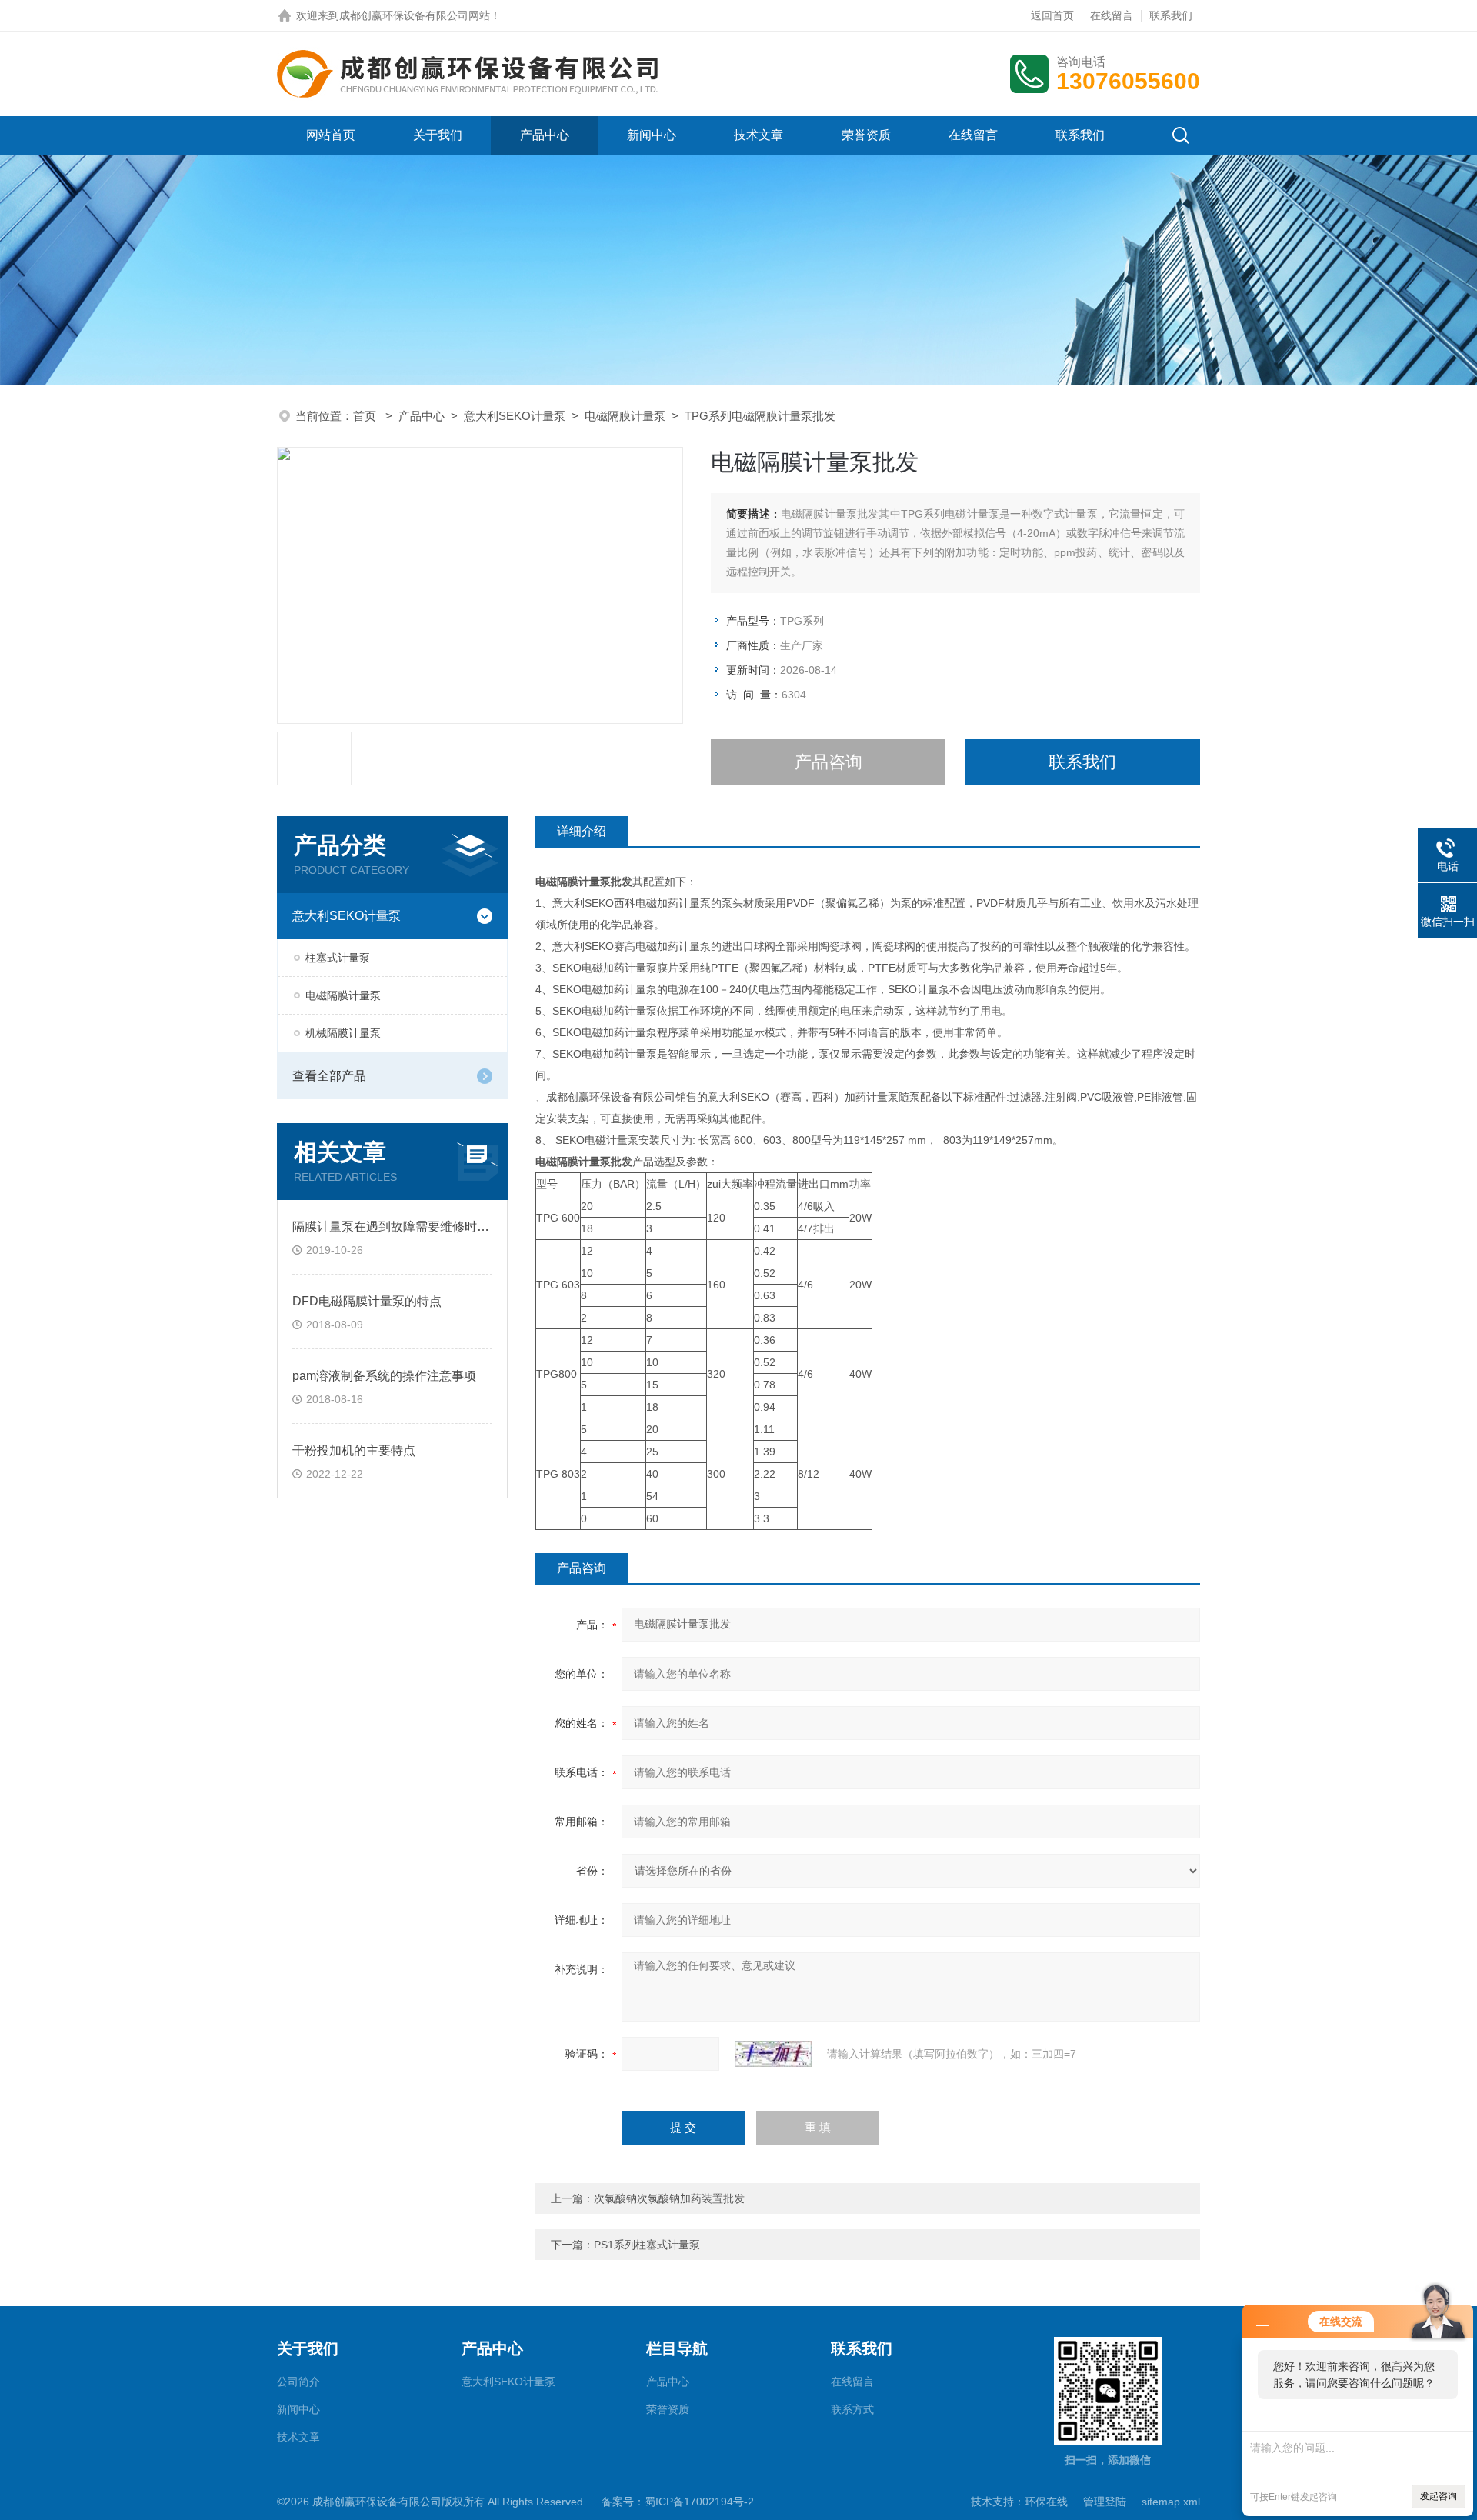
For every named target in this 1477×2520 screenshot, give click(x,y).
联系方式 (852, 2409)
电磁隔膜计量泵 (625, 416)
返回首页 (1052, 15)
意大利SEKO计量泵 (515, 416)
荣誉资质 (866, 135)
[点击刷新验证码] (773, 2054)
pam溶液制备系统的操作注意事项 (384, 1376)
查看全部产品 (329, 1076)
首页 (366, 416)
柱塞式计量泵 (338, 958)
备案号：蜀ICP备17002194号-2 (678, 2502)
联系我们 (1171, 15)
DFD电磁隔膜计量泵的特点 (367, 1301)
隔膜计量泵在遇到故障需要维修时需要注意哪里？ (428, 1227)
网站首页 (331, 135)
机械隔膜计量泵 (343, 1033)
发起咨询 (1439, 2496)
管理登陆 (1105, 2502)
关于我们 (438, 135)
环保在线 (1046, 2502)
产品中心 (545, 135)
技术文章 (759, 135)
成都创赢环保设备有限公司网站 (415, 15)
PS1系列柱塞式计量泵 (647, 2245)
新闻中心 (652, 135)
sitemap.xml (1171, 2502)
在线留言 (1112, 15)
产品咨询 (829, 762)
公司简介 (298, 2382)
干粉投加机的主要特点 (354, 1450)
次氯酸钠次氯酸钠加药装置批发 (669, 2198)
